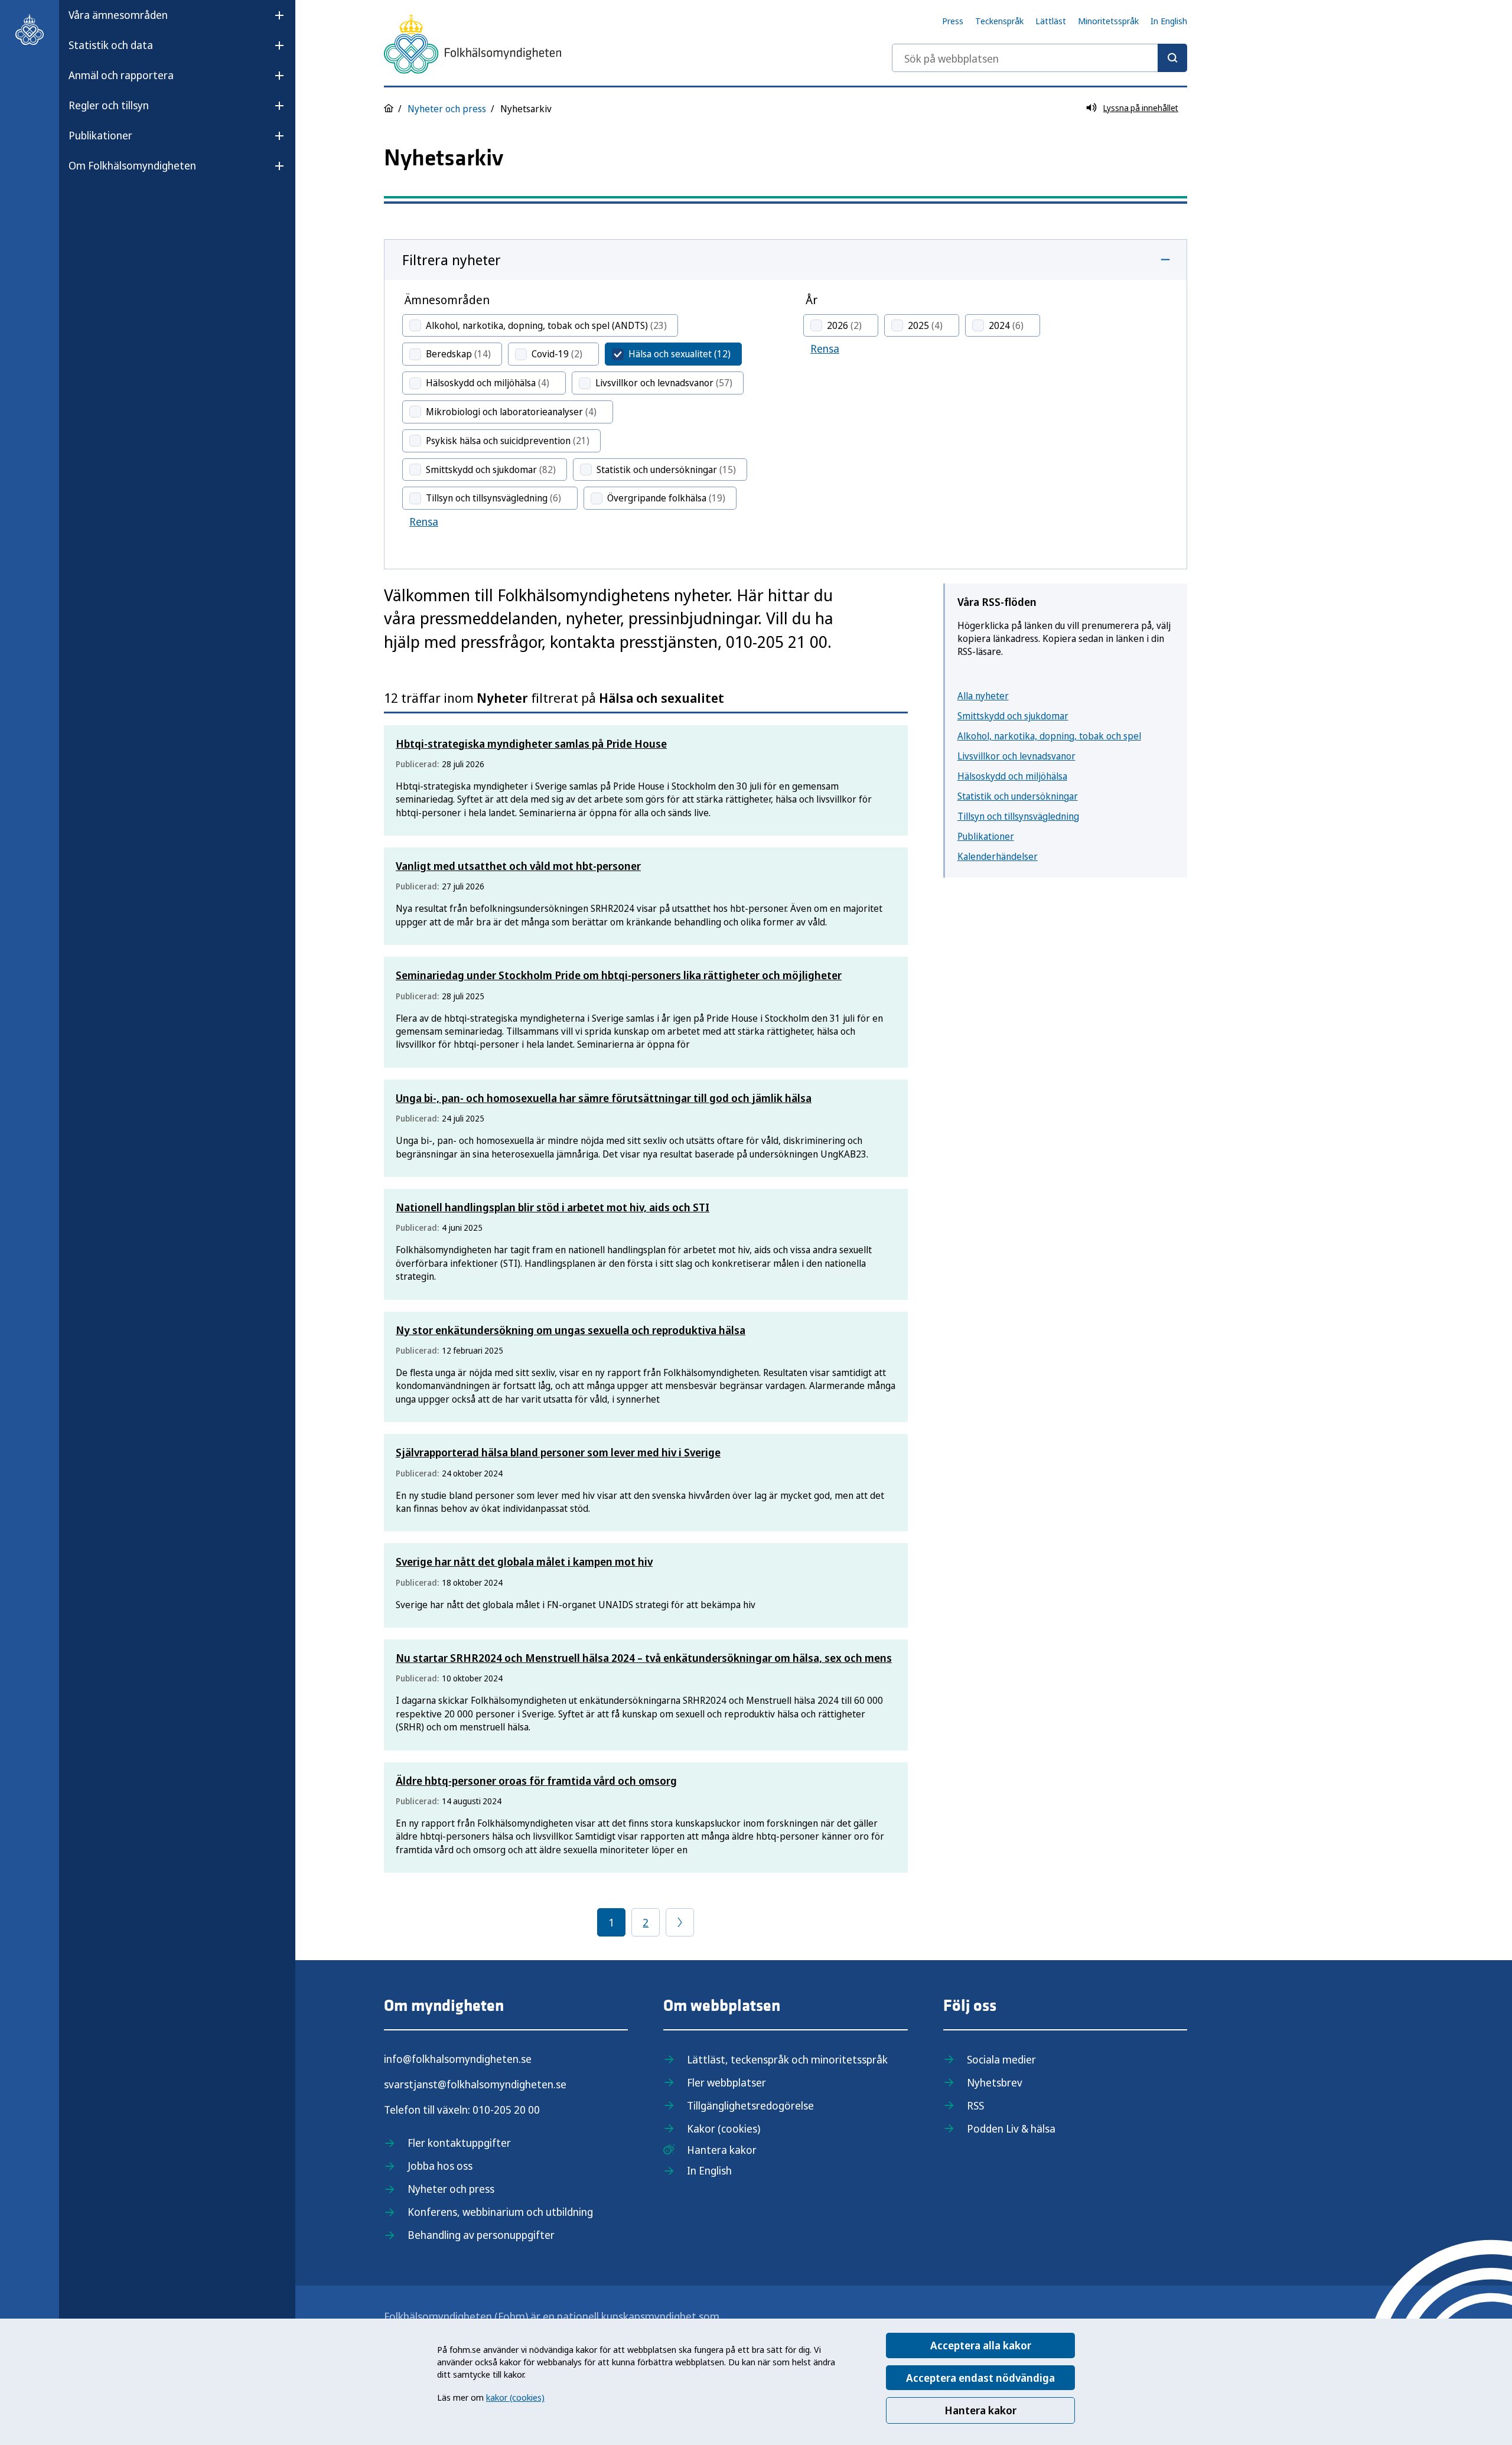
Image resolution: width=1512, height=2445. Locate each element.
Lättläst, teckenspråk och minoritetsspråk (787, 2059)
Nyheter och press (447, 109)
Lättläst (1051, 21)
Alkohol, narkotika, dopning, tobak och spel (1049, 736)
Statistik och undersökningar (1018, 796)
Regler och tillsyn (109, 105)
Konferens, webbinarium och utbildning (500, 2212)
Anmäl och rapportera (121, 75)
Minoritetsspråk (1108, 21)
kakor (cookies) (515, 2397)
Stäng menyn (100, 203)
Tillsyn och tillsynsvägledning (1018, 816)
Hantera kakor (980, 2410)
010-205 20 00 (506, 2110)
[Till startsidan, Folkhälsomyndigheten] (30, 30)
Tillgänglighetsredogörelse (750, 2105)
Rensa (424, 521)
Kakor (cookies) (724, 2128)
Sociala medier (1001, 2059)
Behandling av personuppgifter (481, 2235)
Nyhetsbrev (995, 2082)
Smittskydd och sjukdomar (1013, 716)
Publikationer (100, 135)
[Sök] (1172, 58)
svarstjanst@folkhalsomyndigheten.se (475, 2084)
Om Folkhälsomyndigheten (132, 165)
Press (953, 21)
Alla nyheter (983, 696)
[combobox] (1039, 58)
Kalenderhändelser (998, 856)
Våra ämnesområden (118, 15)
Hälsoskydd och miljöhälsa (1012, 776)
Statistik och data (111, 45)
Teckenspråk (999, 21)
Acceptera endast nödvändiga (980, 2378)
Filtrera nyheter (452, 260)
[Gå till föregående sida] (680, 1922)
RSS (975, 2105)
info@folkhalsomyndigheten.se (458, 2059)
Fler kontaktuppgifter (459, 2143)
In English (1169, 21)
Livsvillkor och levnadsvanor (1016, 756)
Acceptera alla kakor (981, 2345)
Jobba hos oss (440, 2166)
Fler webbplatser (726, 2082)
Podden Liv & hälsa (1011, 2128)
